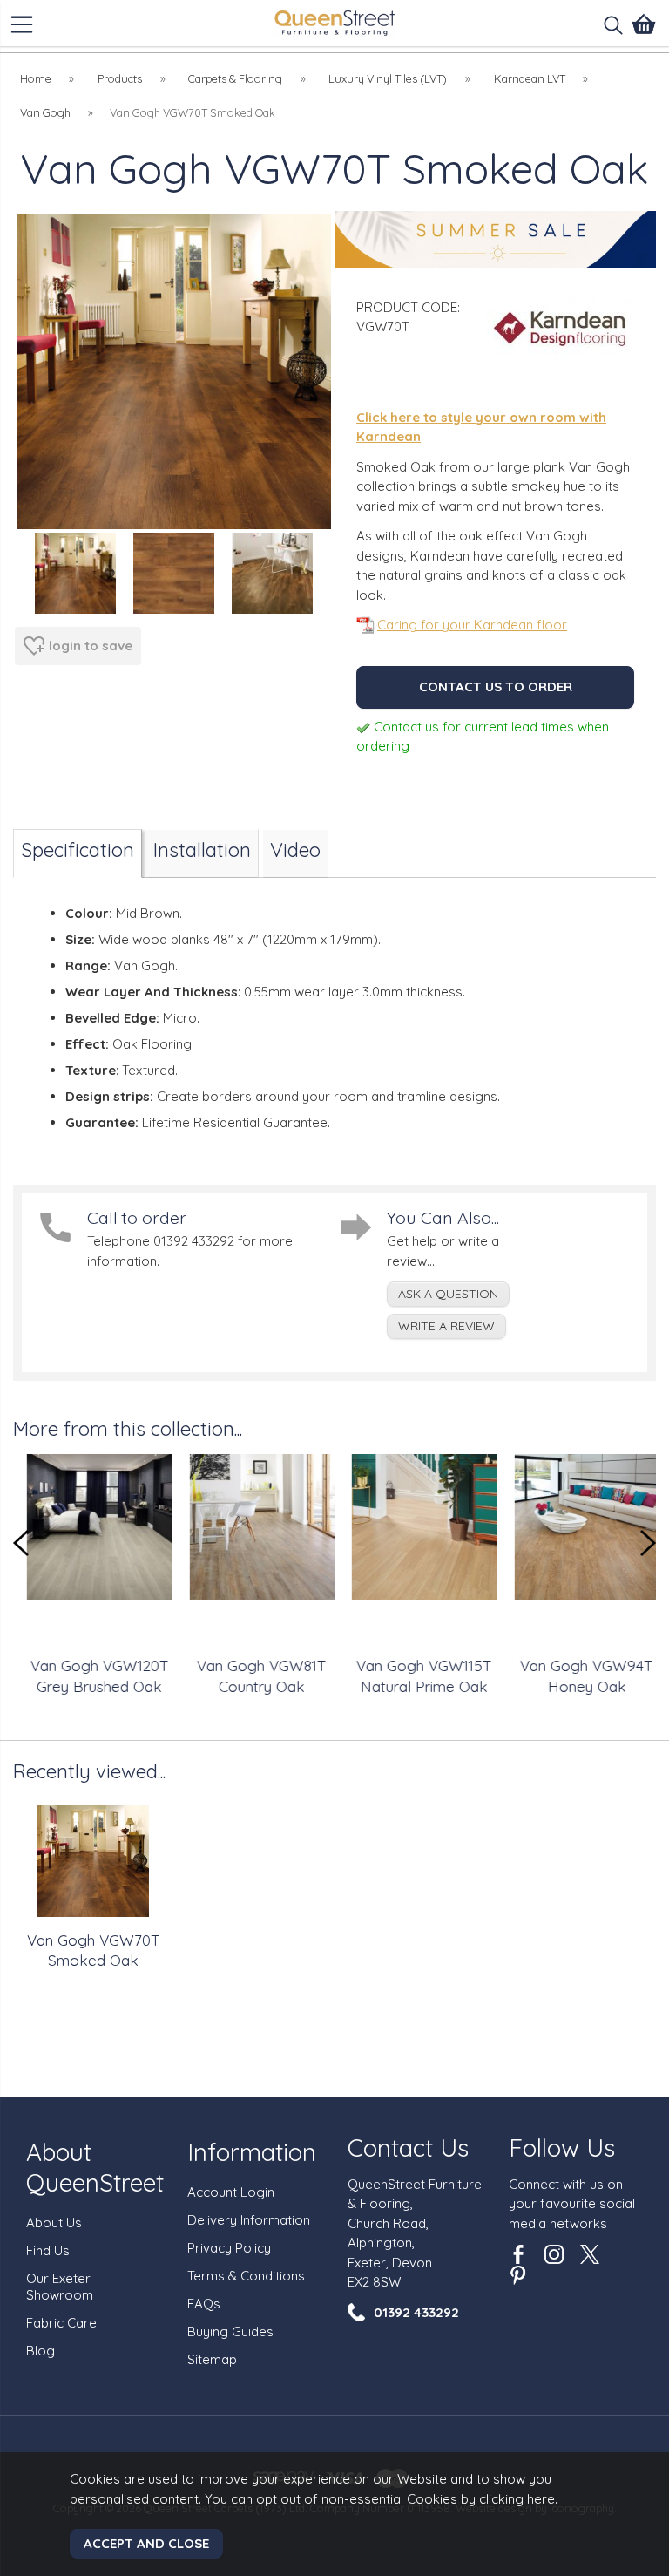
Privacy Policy (229, 2248)
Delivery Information (249, 2220)
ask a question (448, 1294)
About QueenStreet (95, 2167)
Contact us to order (496, 686)
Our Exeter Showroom (60, 2287)
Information (252, 2152)
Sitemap (212, 2359)
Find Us (48, 2250)
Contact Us (408, 2148)
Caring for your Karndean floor (472, 625)
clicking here (517, 2499)
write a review (446, 1326)
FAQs (204, 2304)
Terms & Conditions (246, 2276)
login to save (91, 646)
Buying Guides (230, 2331)
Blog (41, 2351)
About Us (54, 2223)
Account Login (231, 2192)
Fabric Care (61, 2323)
